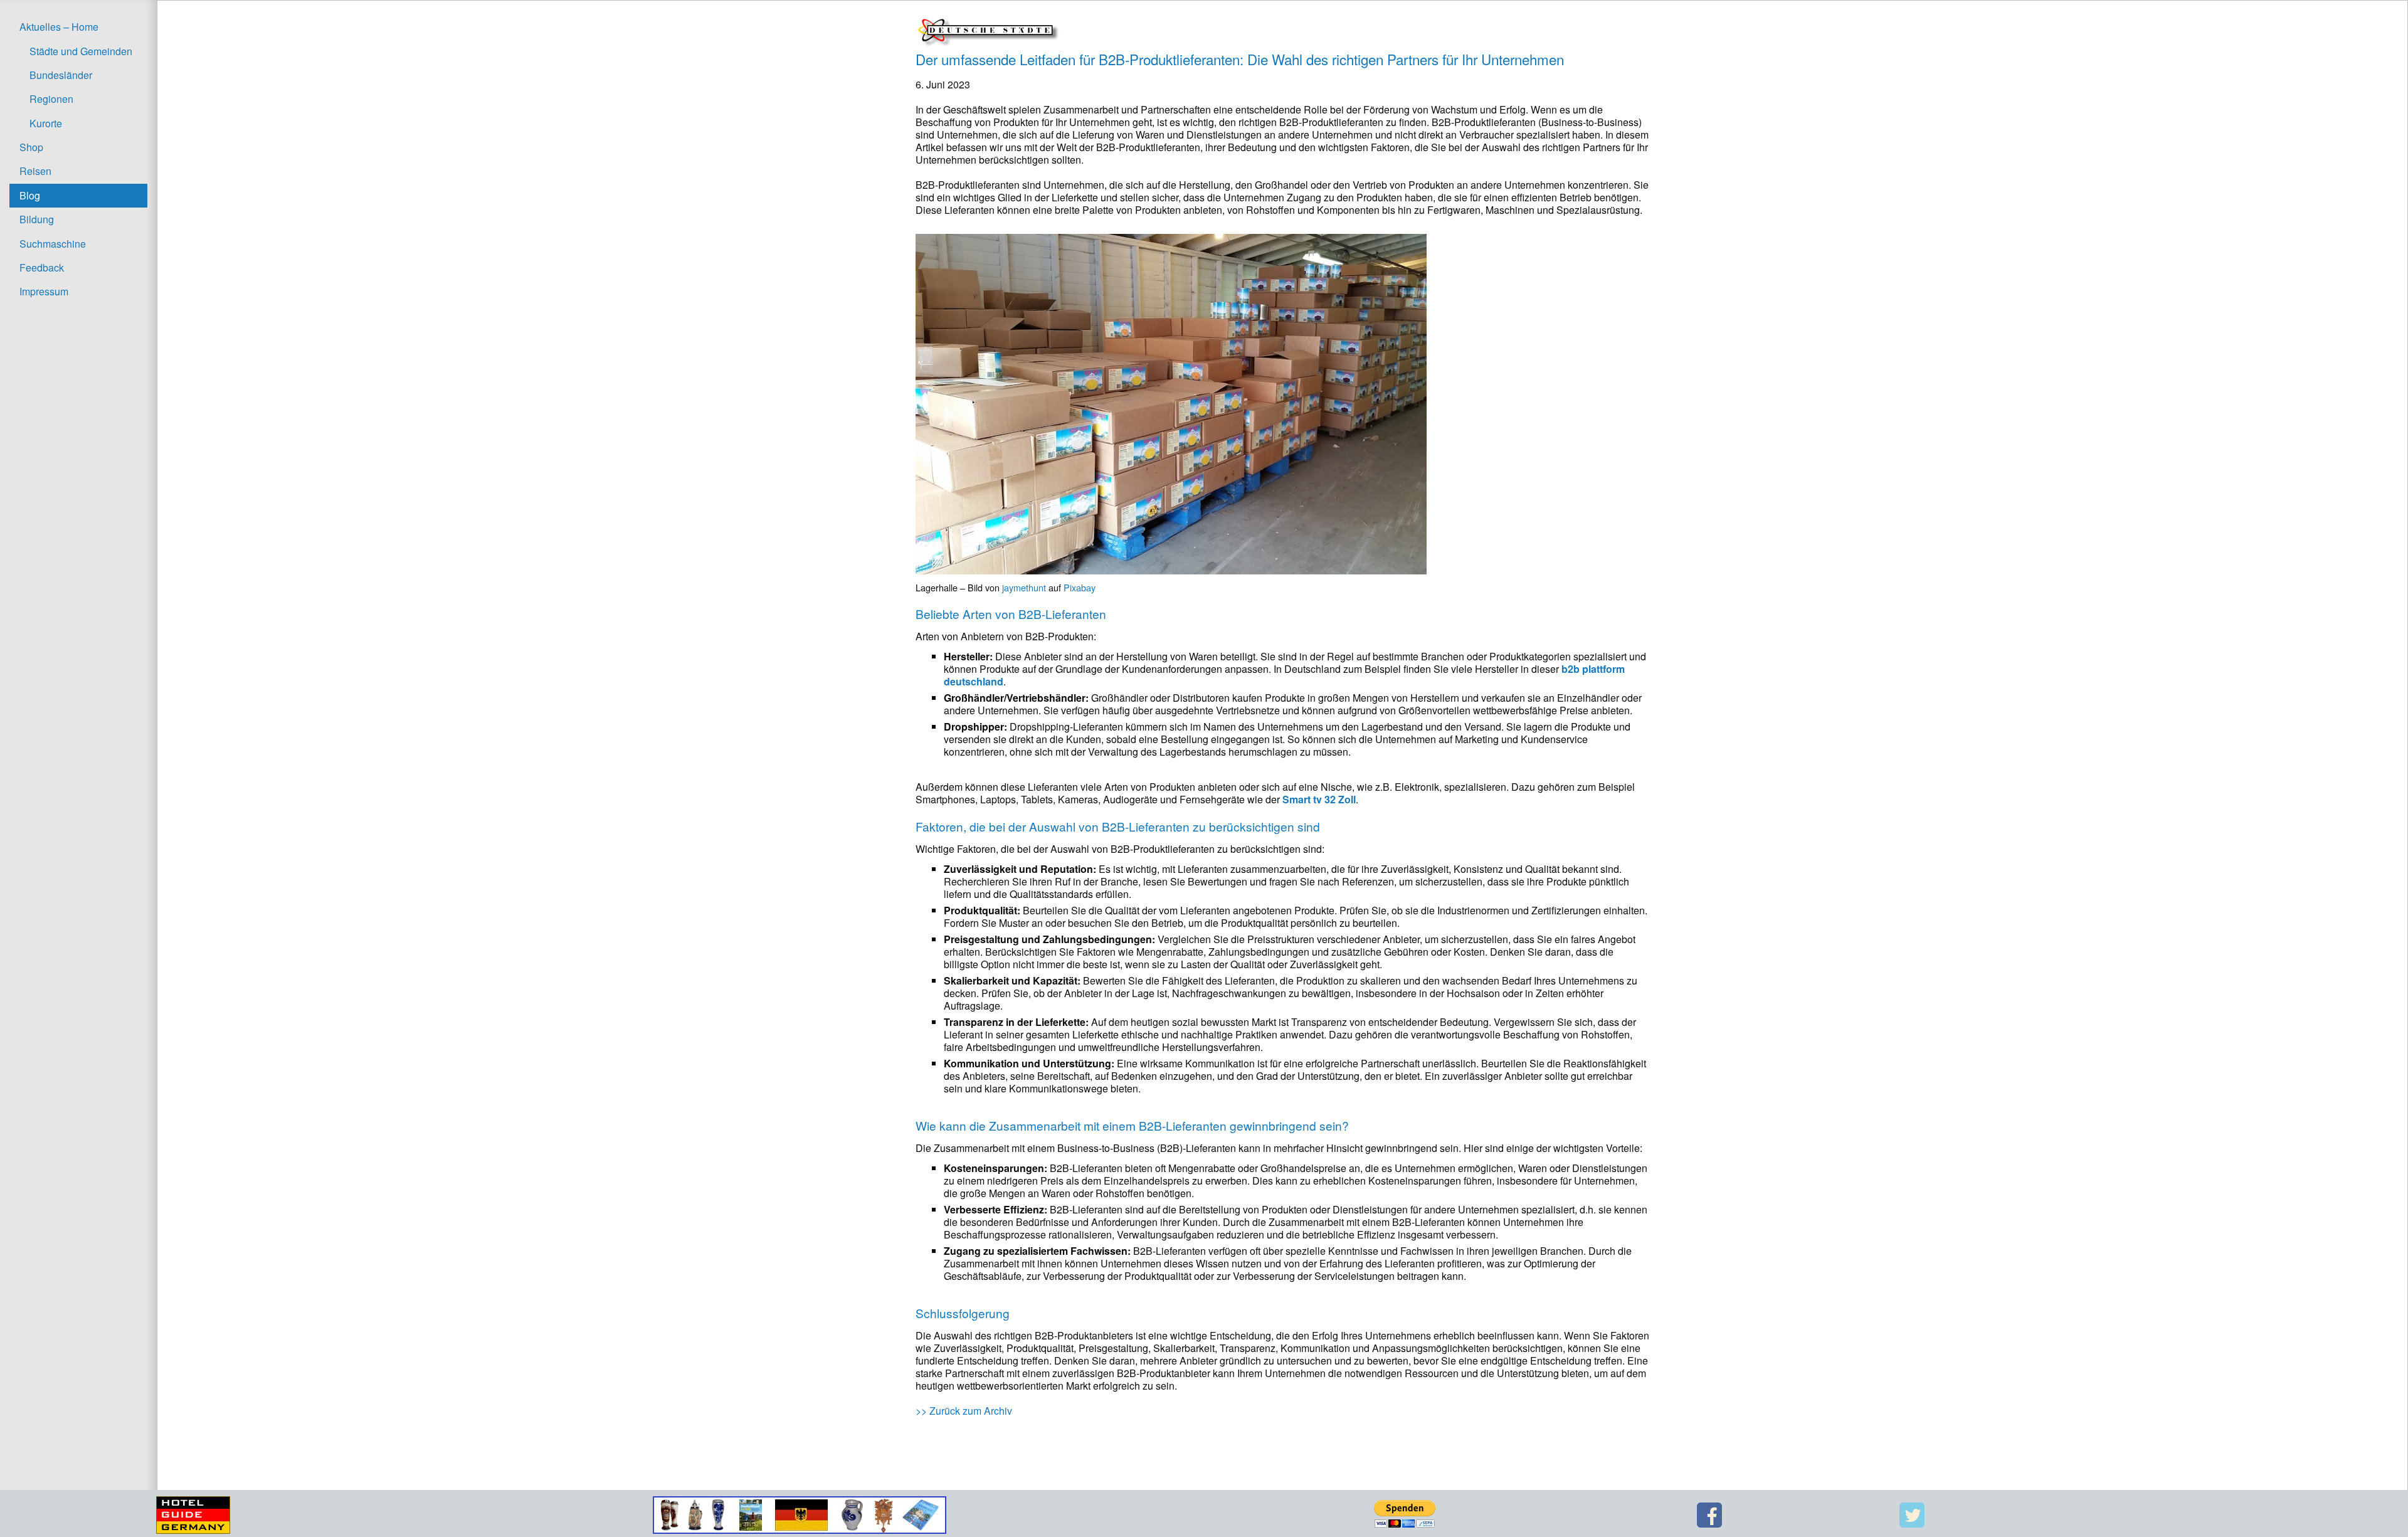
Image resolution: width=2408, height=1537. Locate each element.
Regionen (51, 99)
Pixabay (1080, 587)
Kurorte (46, 123)
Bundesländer (61, 75)
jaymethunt (1024, 587)
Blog (30, 195)
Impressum (44, 291)
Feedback (42, 267)
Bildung (37, 219)
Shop (31, 147)
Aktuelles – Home (59, 27)
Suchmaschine (53, 244)
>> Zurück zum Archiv (964, 1411)
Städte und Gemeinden (81, 51)
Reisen (35, 171)
